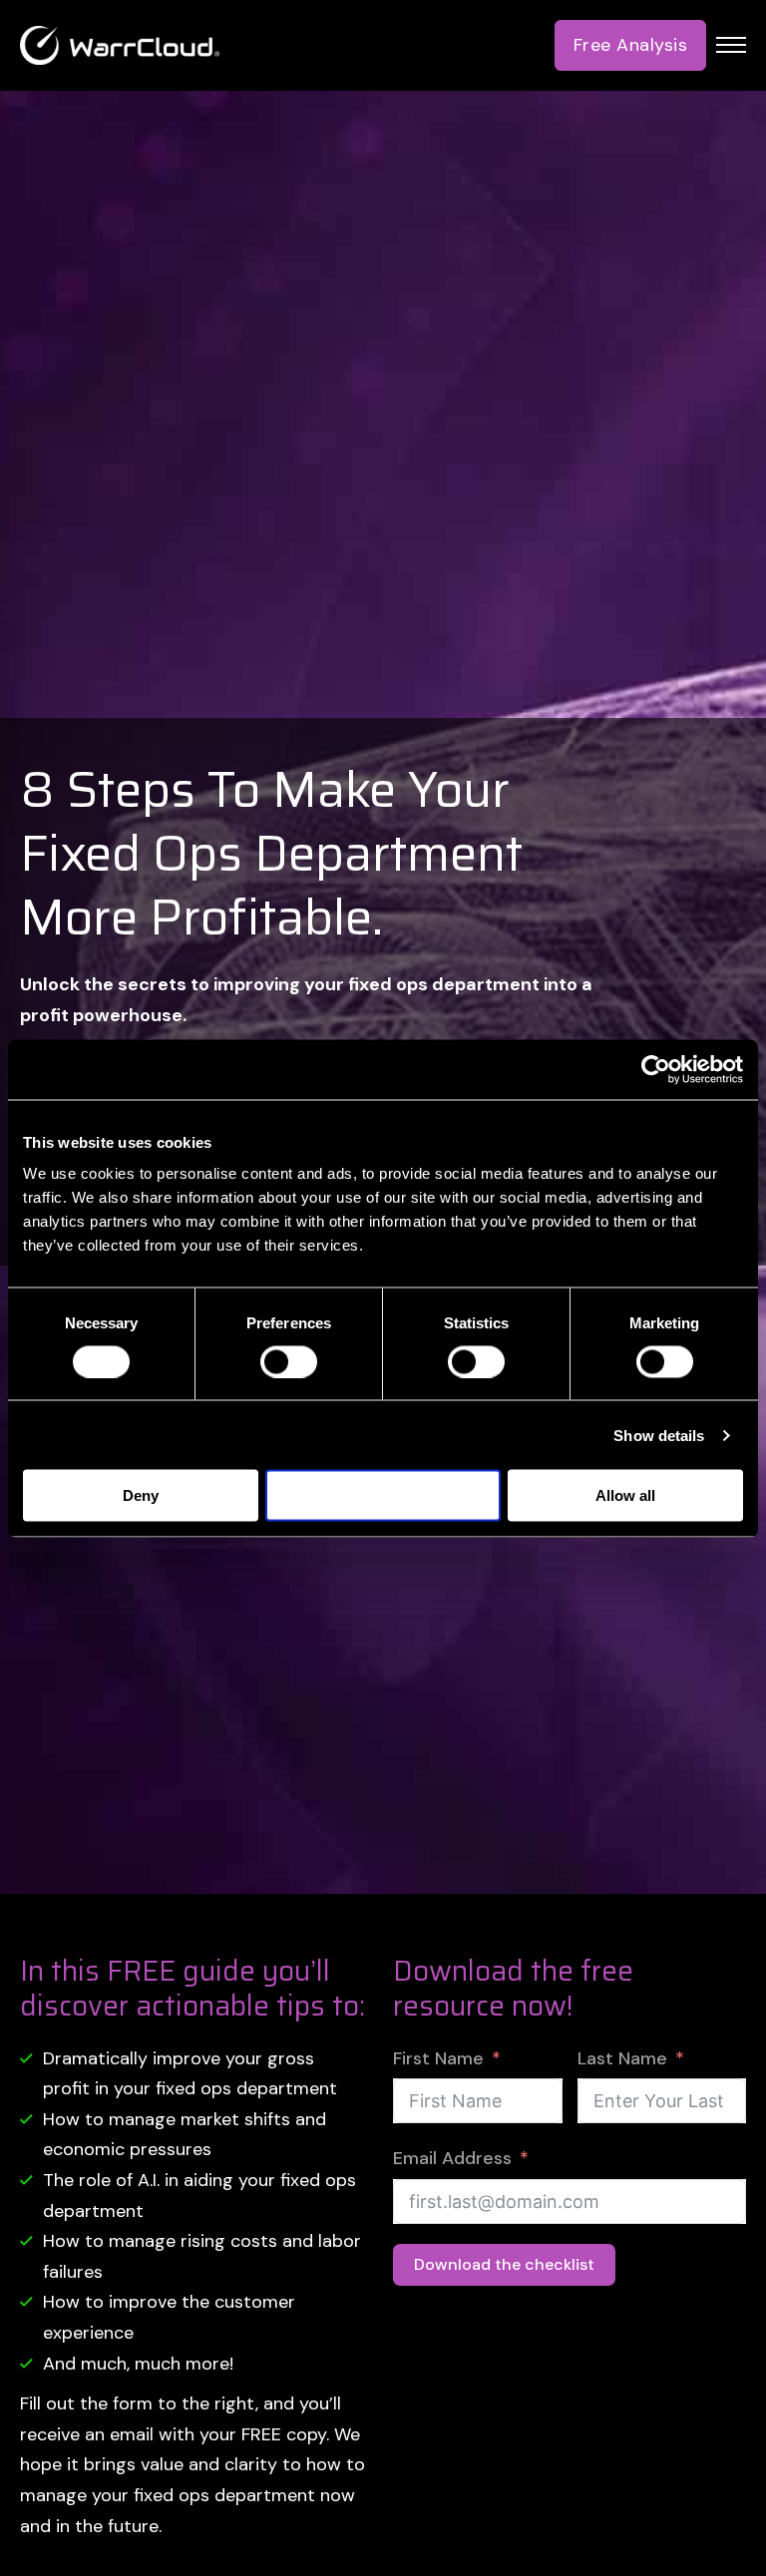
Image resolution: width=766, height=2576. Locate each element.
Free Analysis (631, 45)
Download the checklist (504, 2264)
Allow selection (383, 1495)
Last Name (622, 2058)
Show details (659, 1435)
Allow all (625, 1495)
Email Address (452, 2158)
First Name (438, 2058)
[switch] (289, 1361)
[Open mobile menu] (731, 45)
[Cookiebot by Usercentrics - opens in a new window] (656, 1069)
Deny (141, 1495)
